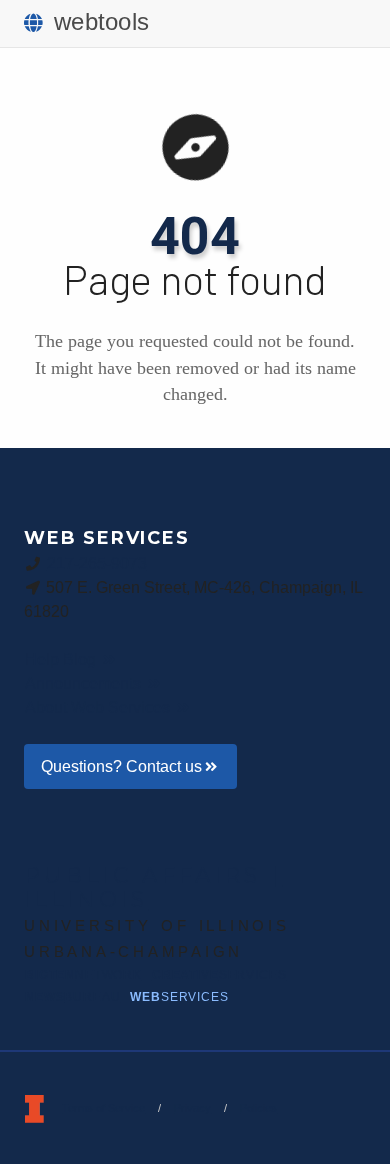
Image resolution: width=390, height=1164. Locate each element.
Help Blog (62, 659)
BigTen (83, 975)
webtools (101, 21)
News (72, 997)
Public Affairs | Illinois (153, 887)
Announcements (85, 683)
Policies (258, 1108)
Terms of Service (103, 1108)
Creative (219, 975)
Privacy (192, 1108)
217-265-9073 (97, 563)
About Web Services (99, 707)
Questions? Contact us (121, 766)
